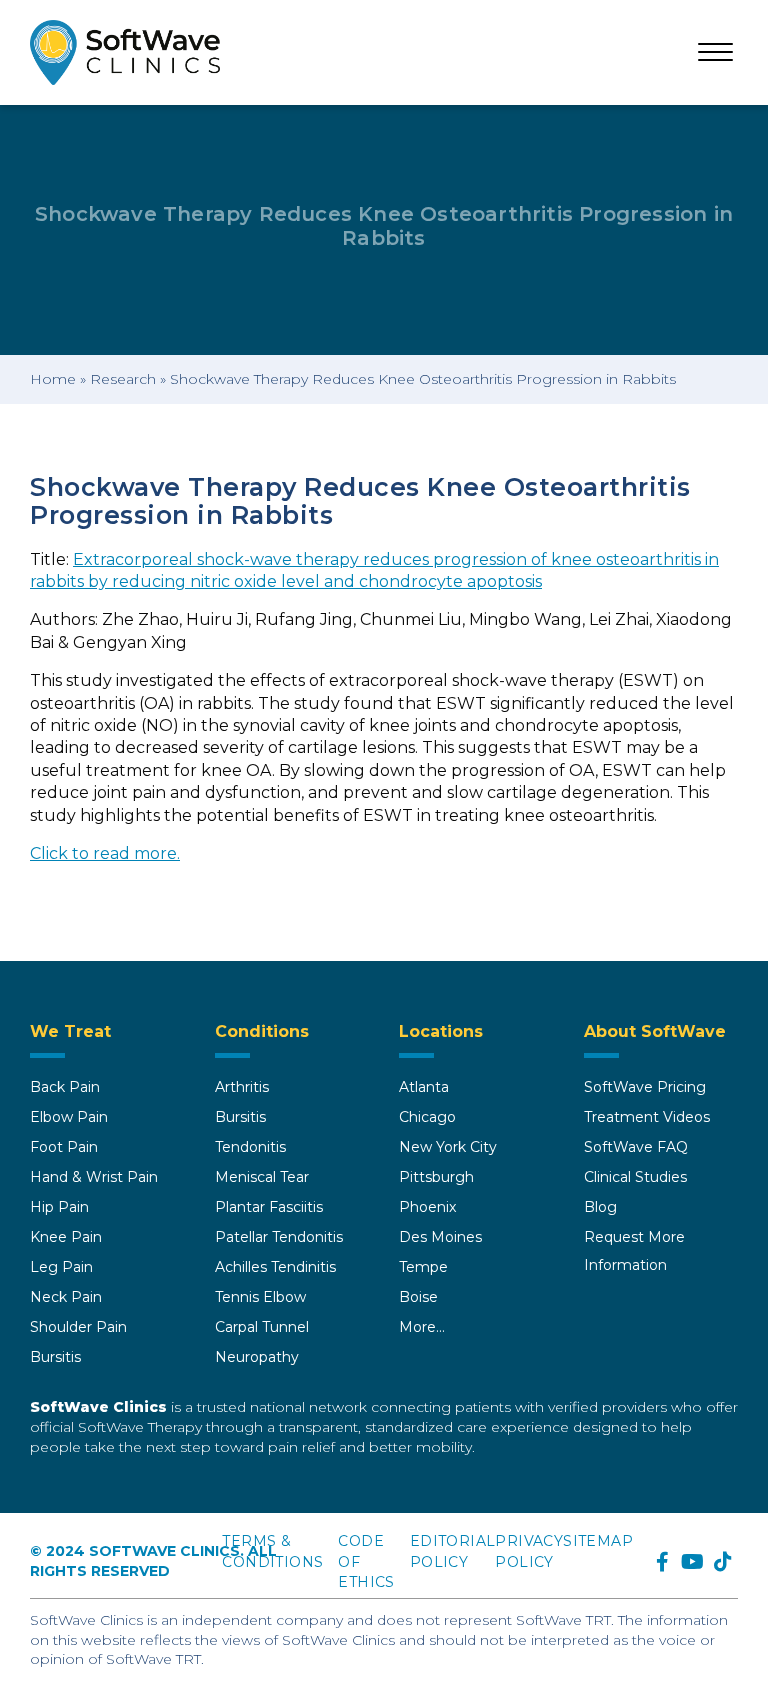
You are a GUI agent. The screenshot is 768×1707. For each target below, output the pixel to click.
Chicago (427, 1117)
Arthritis (242, 1087)
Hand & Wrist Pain (94, 1177)
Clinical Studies (635, 1177)
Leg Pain (61, 1267)
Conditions (262, 1031)
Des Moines (440, 1237)
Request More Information (634, 1251)
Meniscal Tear (262, 1177)
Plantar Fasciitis (269, 1207)
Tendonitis (250, 1147)
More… (422, 1327)
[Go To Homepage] (125, 52)
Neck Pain (66, 1297)
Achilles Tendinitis (275, 1267)
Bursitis (55, 1357)
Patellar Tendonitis (279, 1237)
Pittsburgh (436, 1177)
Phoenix (427, 1207)
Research (123, 379)
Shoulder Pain (78, 1327)
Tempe (423, 1267)
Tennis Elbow (260, 1297)
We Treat (70, 1031)
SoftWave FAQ (636, 1147)
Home (53, 379)
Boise (418, 1297)
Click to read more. (105, 853)
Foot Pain (64, 1147)
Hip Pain (59, 1207)
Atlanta (424, 1087)
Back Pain (65, 1087)
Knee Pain (66, 1237)
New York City (448, 1147)
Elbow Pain (69, 1117)
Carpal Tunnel (262, 1327)
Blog (600, 1207)
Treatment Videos (647, 1117)
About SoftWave (655, 1031)
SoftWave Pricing (645, 1087)
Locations (441, 1031)
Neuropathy (257, 1357)
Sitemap (598, 1541)
